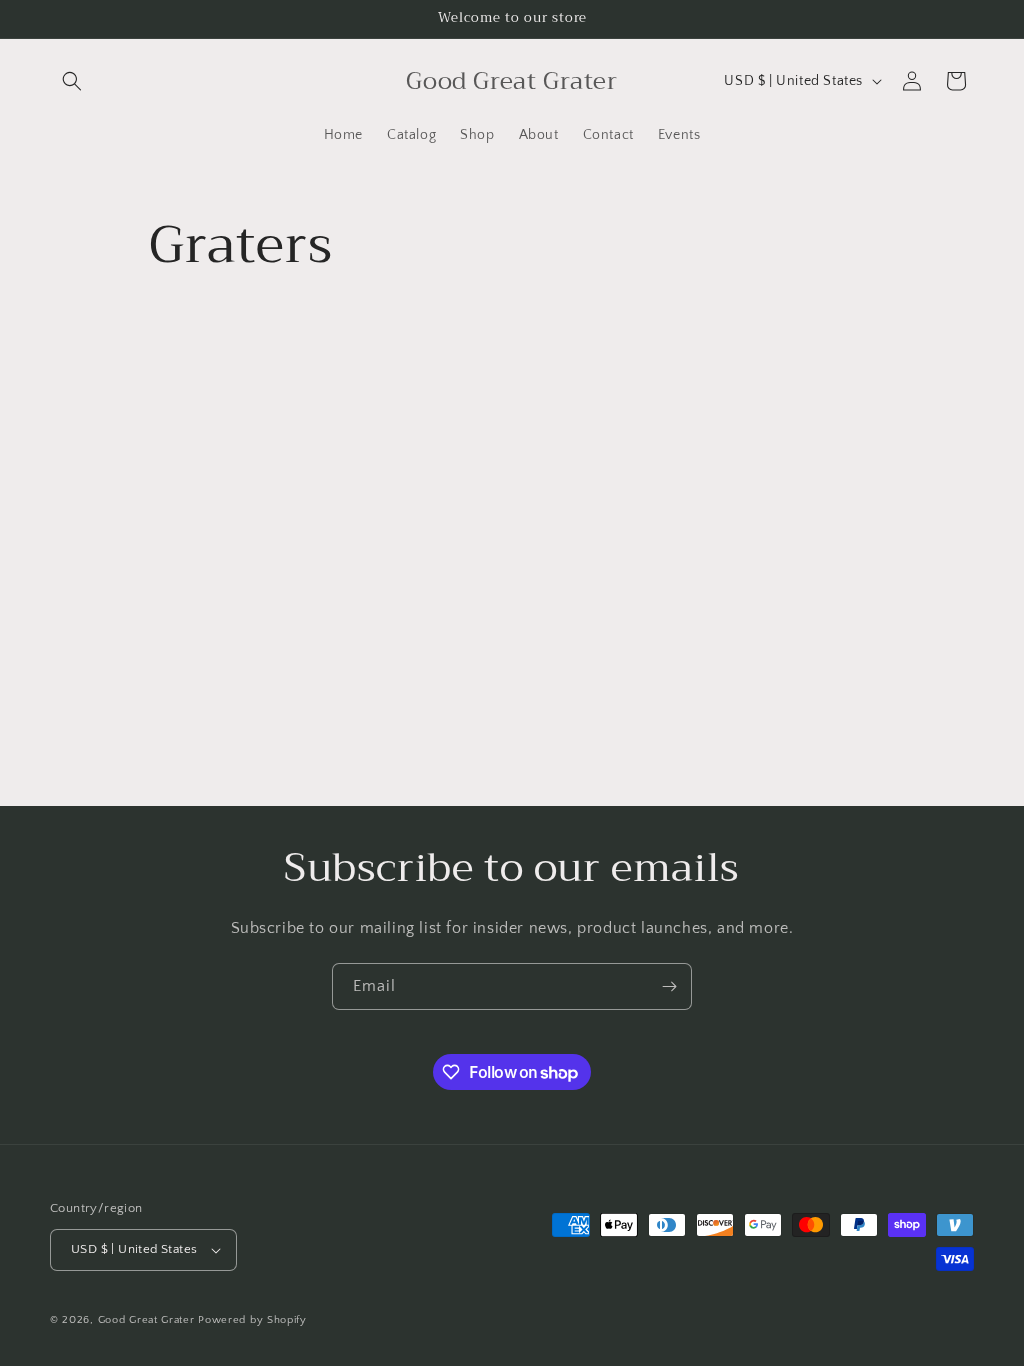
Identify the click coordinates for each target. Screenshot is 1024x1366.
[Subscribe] (669, 986)
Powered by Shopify (252, 1320)
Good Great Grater (146, 1320)
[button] (72, 81)
